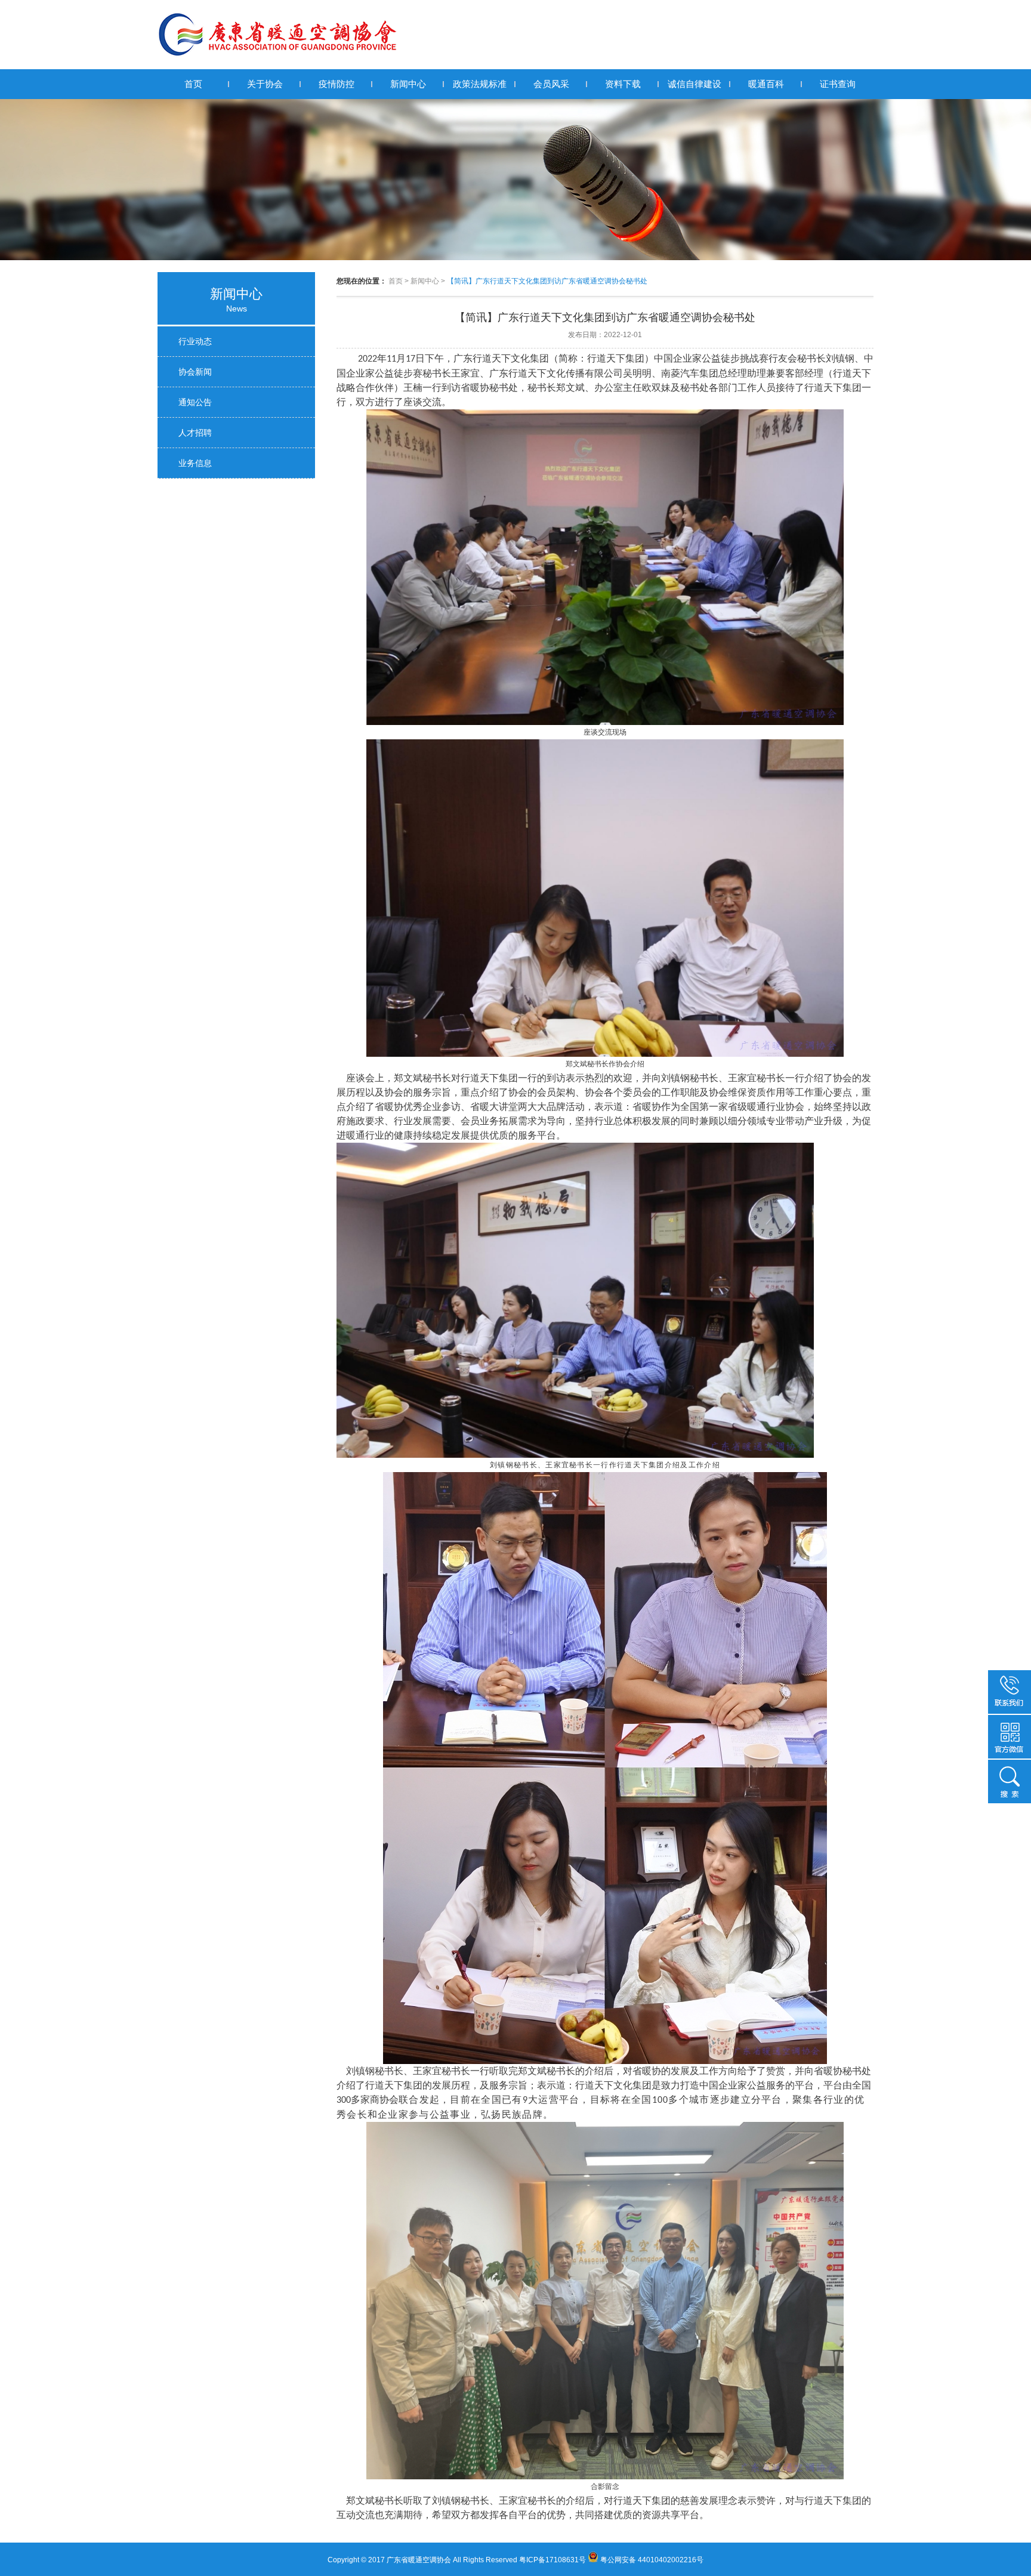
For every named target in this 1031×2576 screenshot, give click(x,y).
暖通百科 (766, 84)
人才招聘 (195, 433)
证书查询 (838, 84)
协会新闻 (195, 372)
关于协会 (265, 84)
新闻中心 (408, 84)
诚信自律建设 (694, 84)
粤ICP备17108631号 (552, 2560)
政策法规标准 (480, 84)
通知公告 (195, 402)
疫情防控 (337, 84)
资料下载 (623, 84)
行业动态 (195, 341)
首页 (193, 84)
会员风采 (551, 84)
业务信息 (195, 463)
